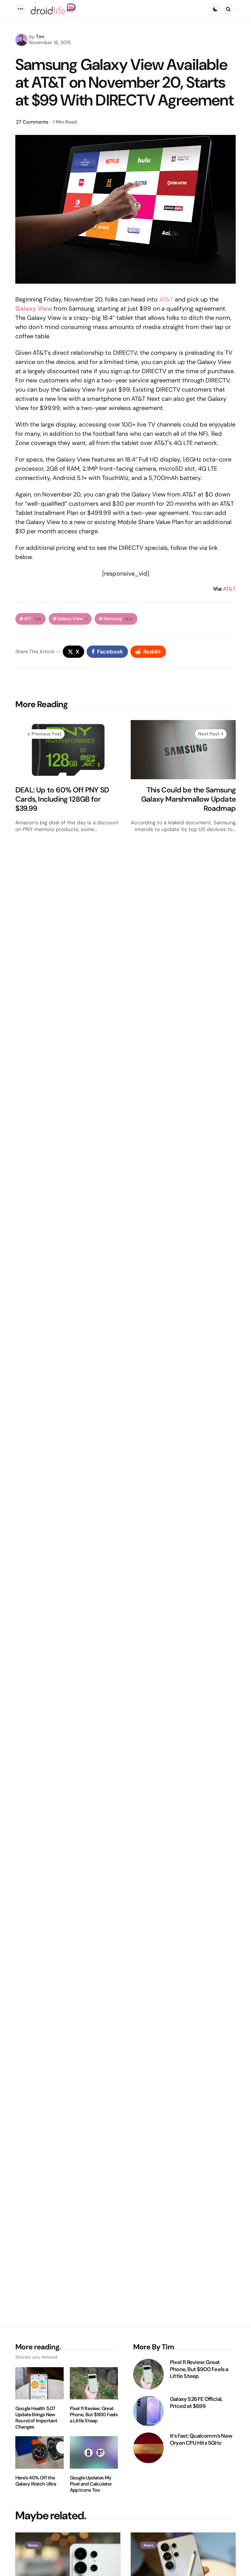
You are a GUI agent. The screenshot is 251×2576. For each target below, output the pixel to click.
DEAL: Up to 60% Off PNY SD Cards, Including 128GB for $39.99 (62, 799)
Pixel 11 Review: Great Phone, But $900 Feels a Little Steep (94, 2415)
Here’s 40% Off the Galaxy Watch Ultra (36, 2481)
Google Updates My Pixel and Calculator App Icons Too (91, 2484)
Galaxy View (34, 309)
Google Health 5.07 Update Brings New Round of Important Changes (36, 2418)
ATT (33, 619)
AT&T (166, 299)
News (33, 2545)
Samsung (118, 619)
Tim (40, 37)
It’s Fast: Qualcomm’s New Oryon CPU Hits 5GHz (201, 2439)
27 (32, 122)
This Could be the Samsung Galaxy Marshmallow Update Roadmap (188, 799)
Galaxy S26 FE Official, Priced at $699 (196, 2403)
